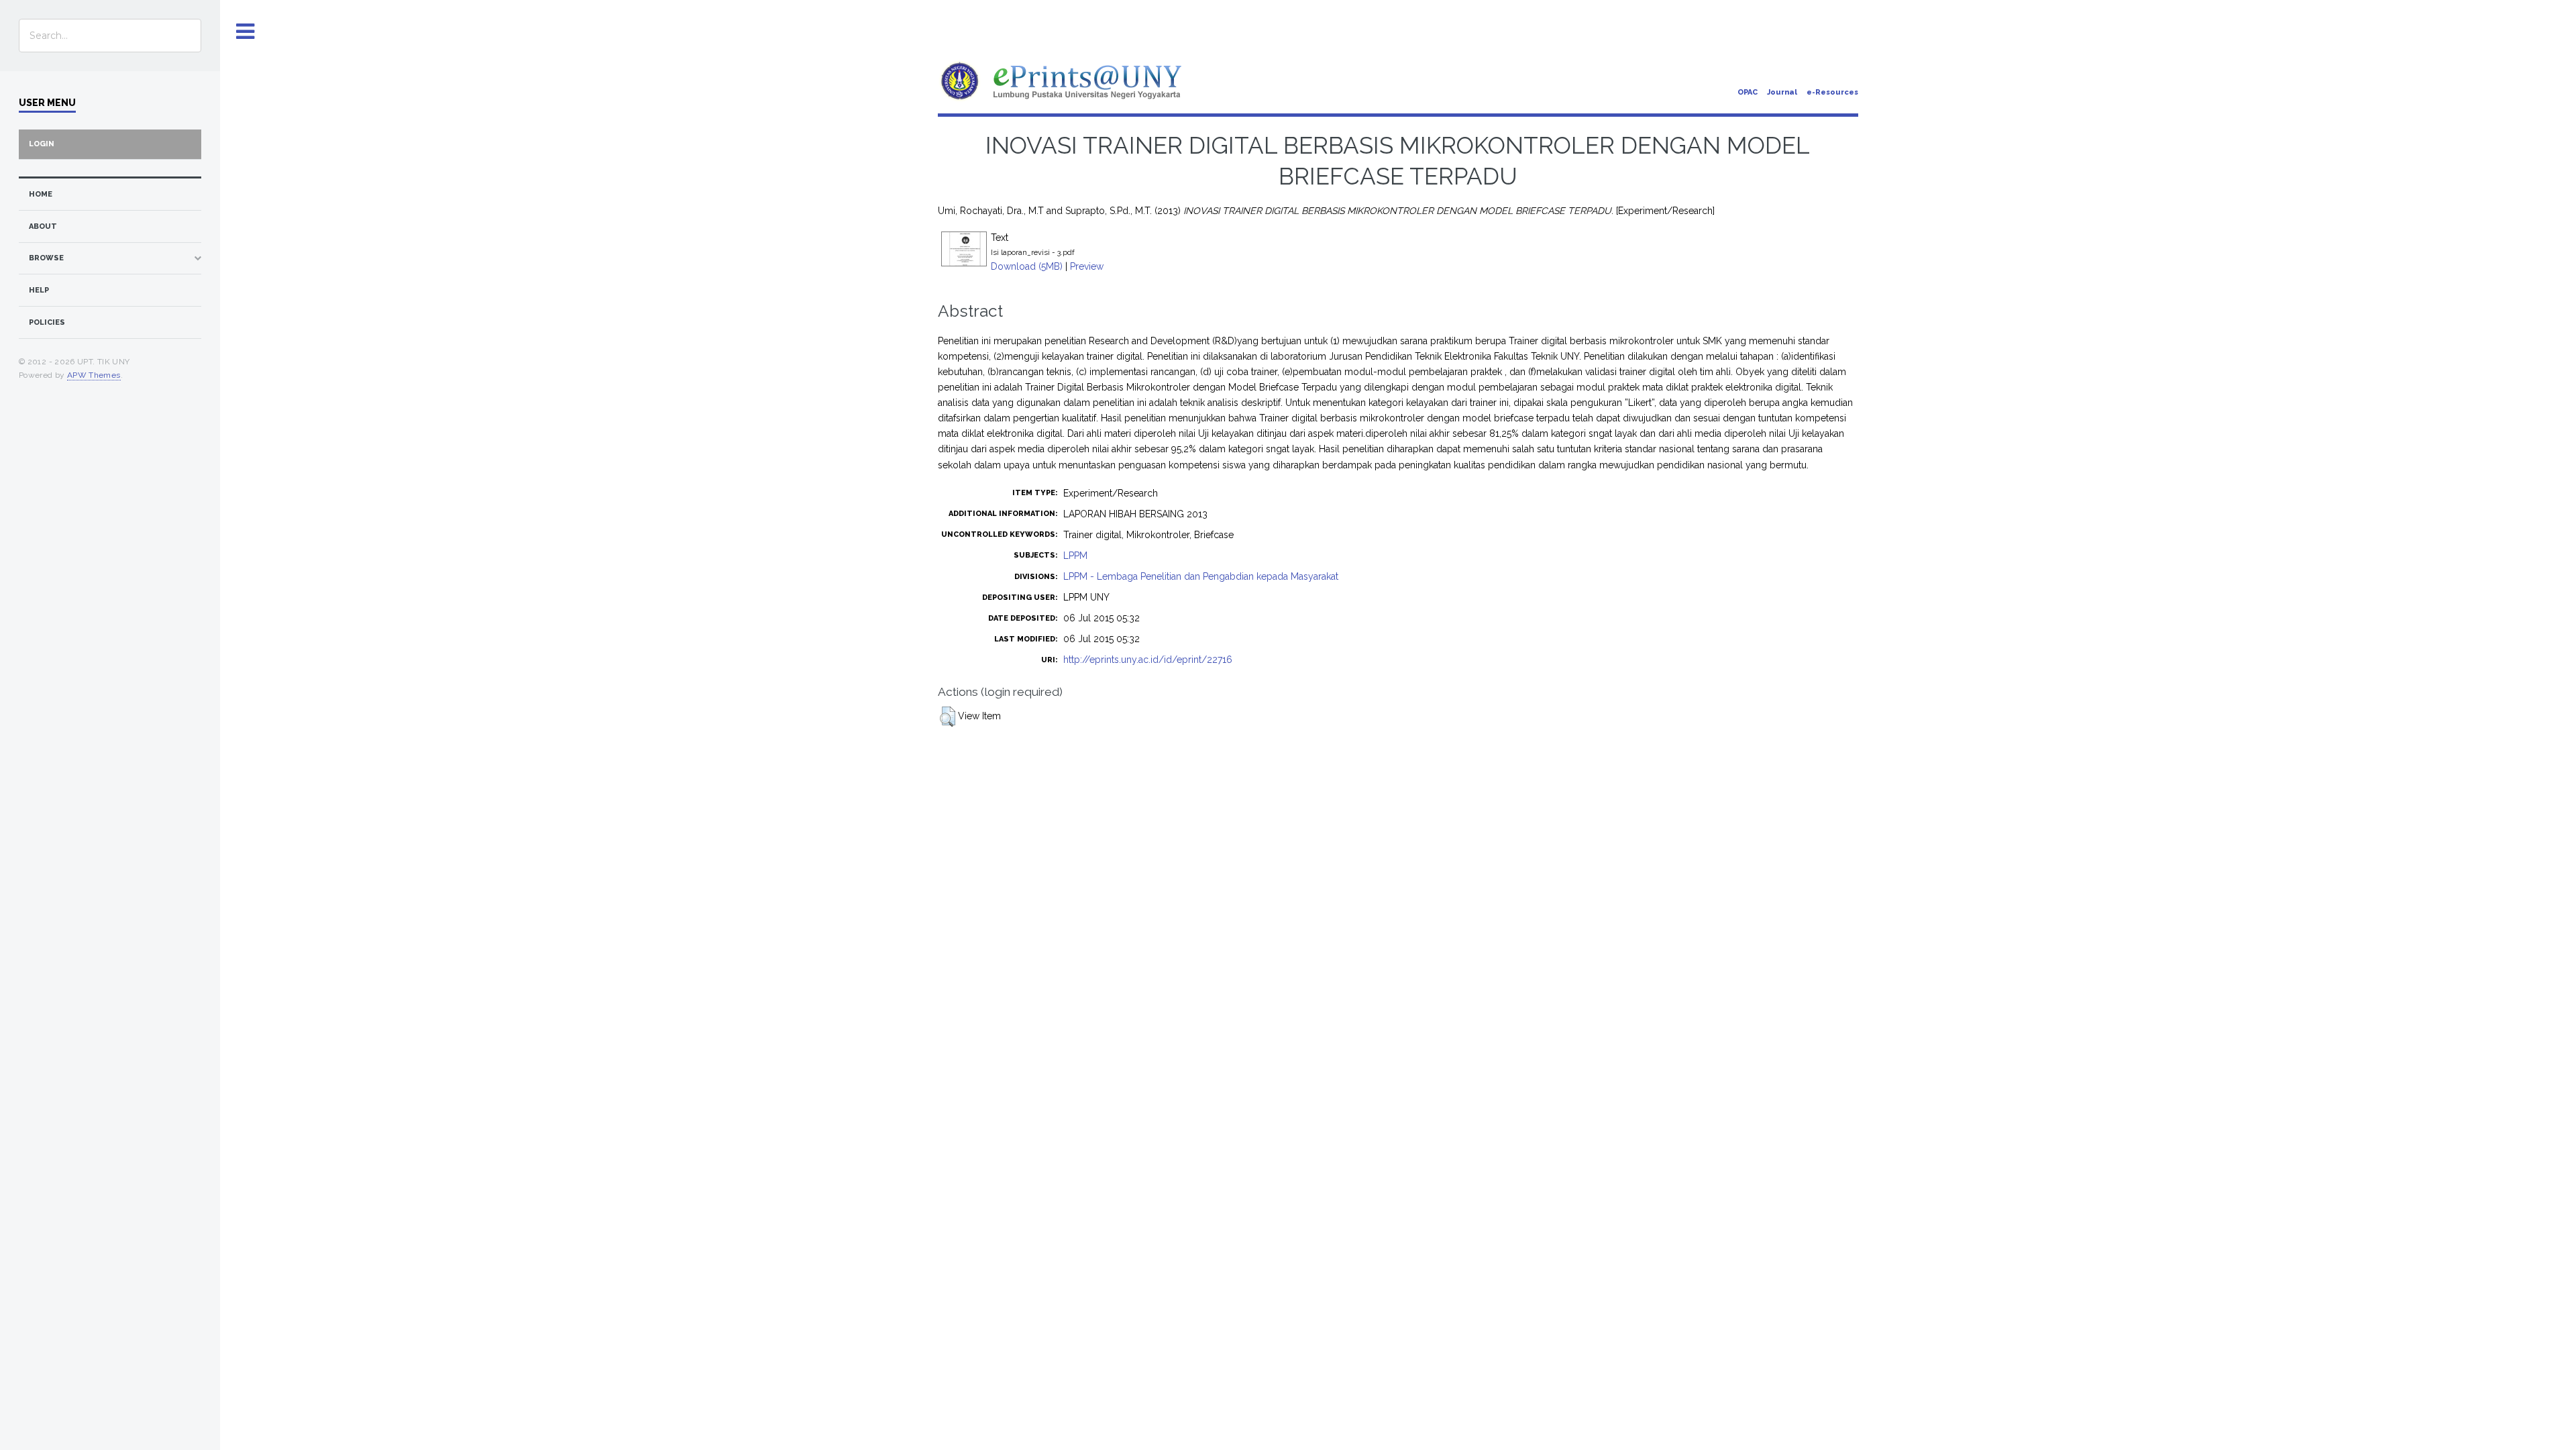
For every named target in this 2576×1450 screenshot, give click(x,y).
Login (42, 144)
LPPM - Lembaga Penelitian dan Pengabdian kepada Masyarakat (1201, 576)
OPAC (1748, 92)
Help (39, 290)
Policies (47, 322)
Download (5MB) (1027, 266)
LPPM (1075, 556)
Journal (1782, 92)
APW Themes (94, 375)
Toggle (246, 32)
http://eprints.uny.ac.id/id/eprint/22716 (1148, 660)
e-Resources (1832, 92)
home (41, 194)
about (43, 226)
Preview (1087, 266)
